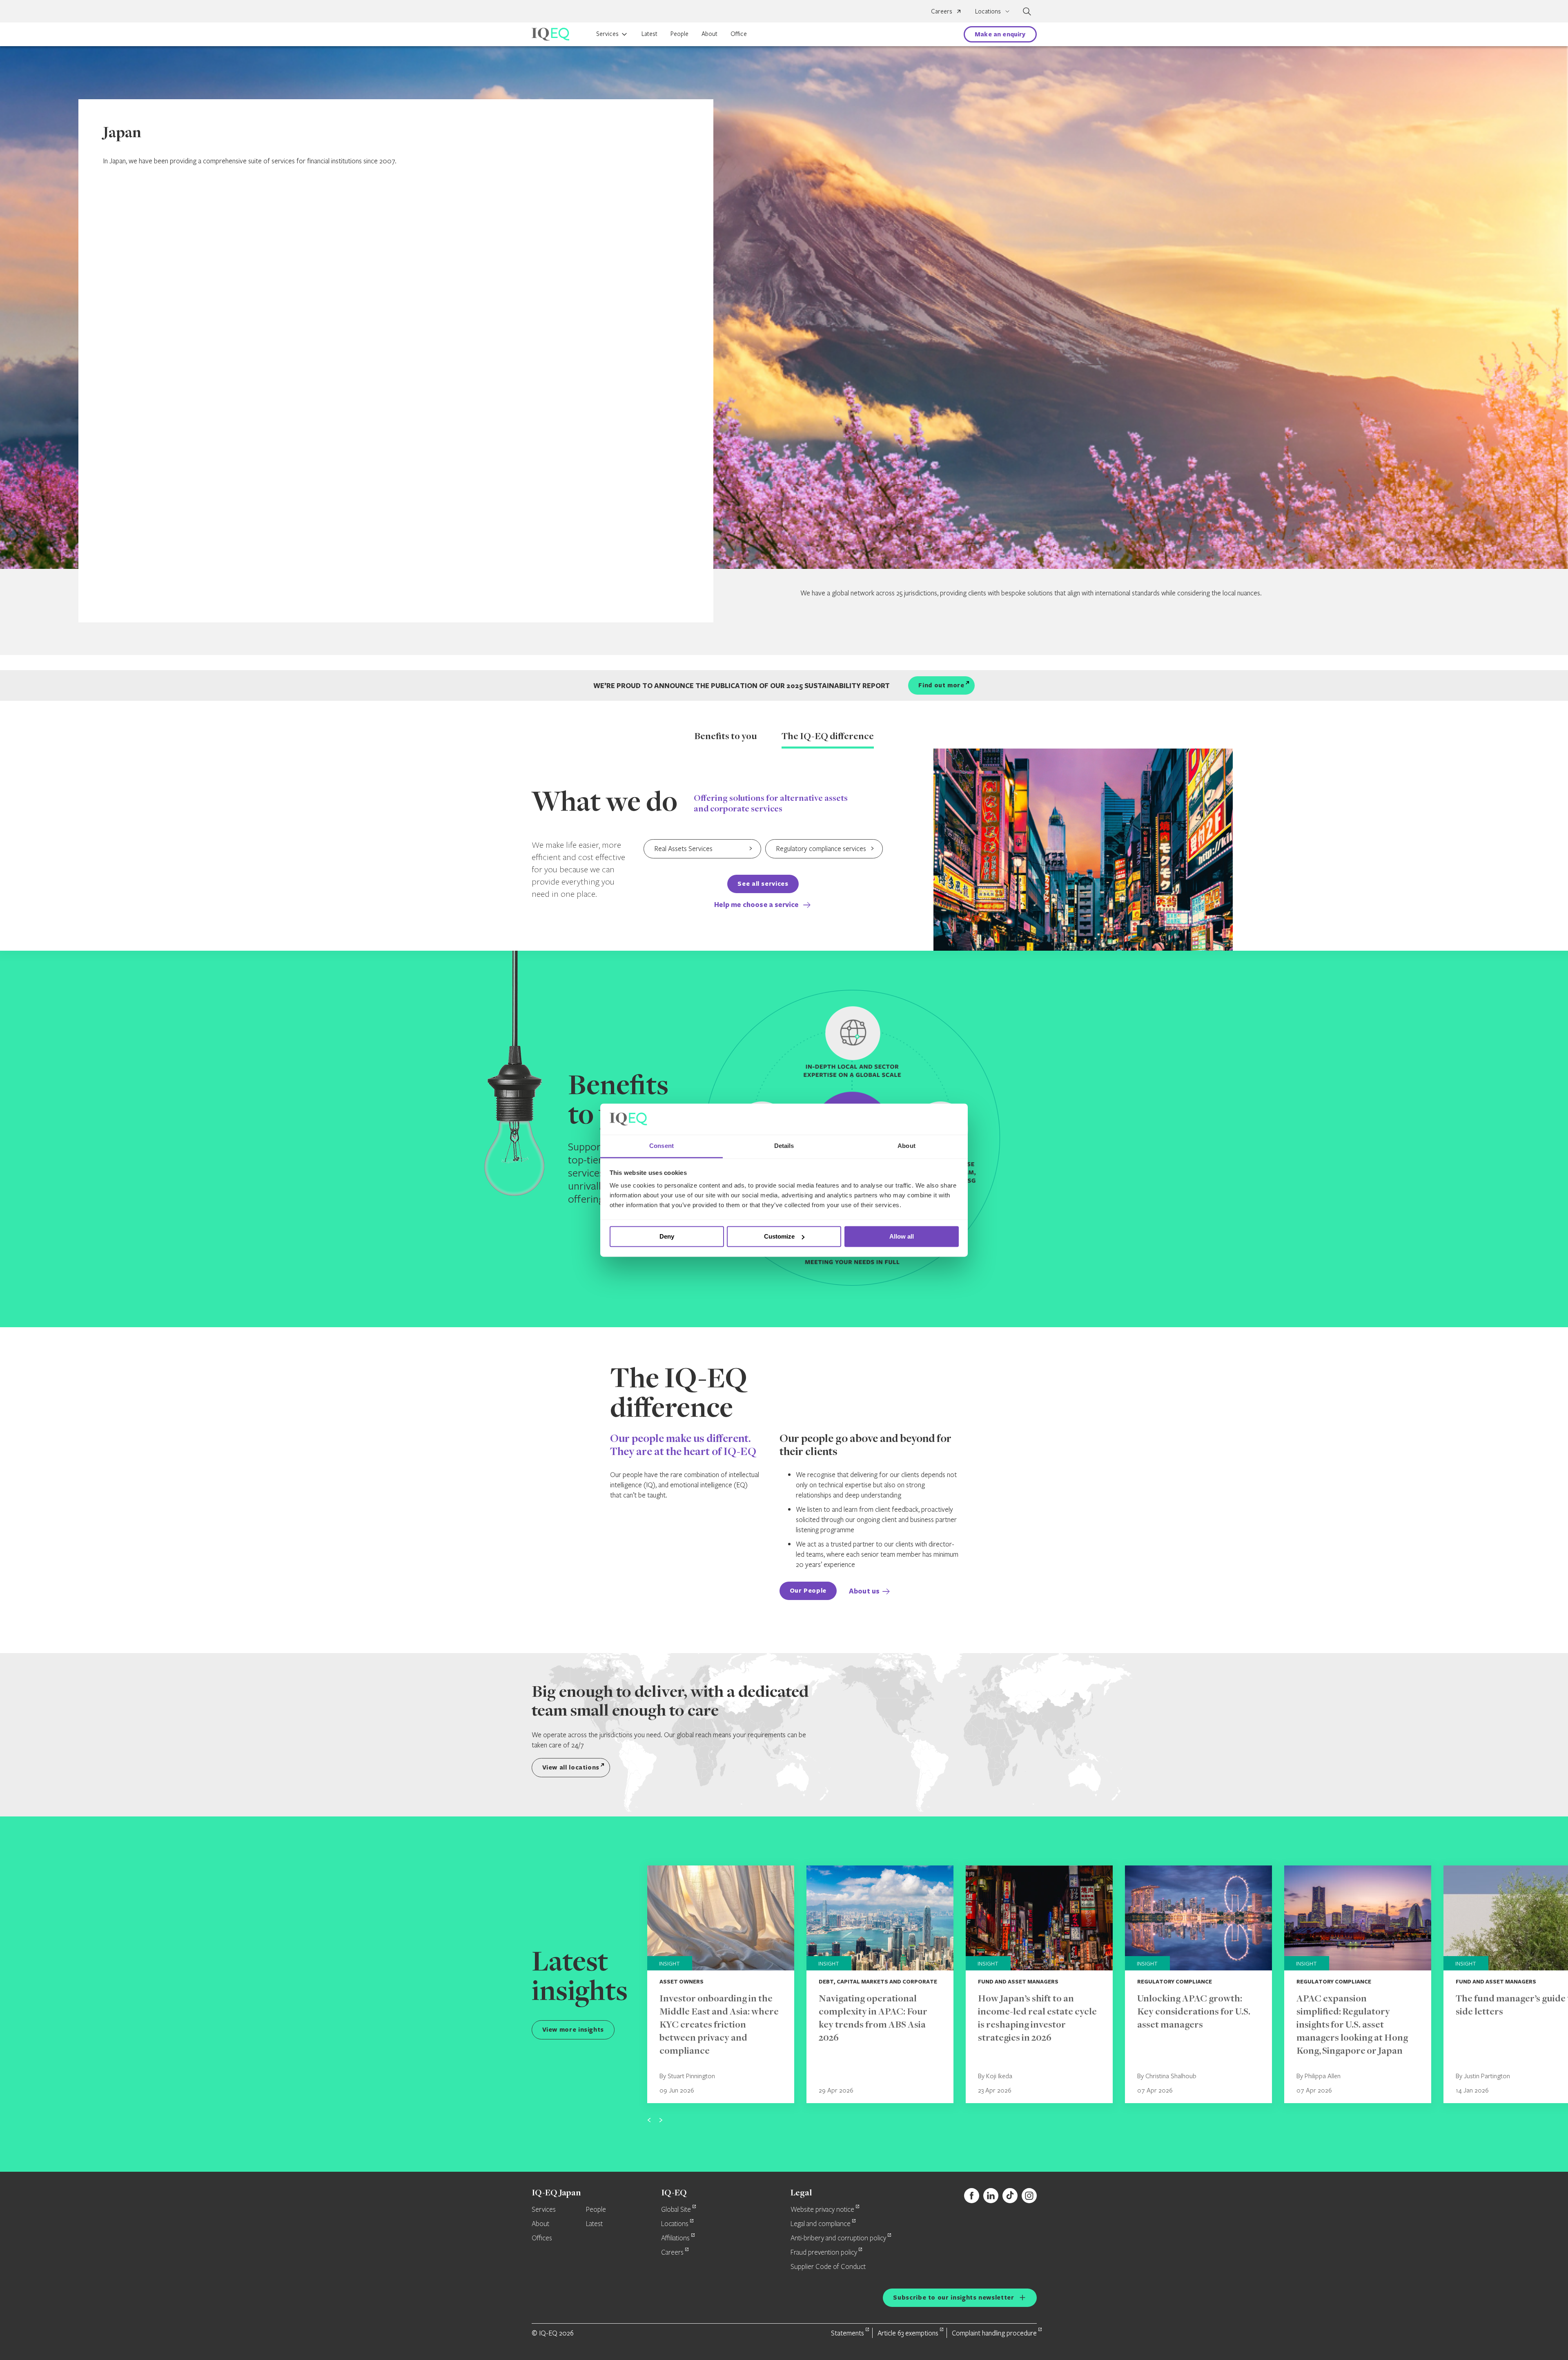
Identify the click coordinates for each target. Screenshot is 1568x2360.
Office (739, 33)
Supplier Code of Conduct (828, 2267)
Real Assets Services (683, 848)
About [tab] (906, 1146)
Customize (779, 1236)
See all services (763, 884)
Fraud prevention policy (824, 2253)
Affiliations (675, 2238)
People (679, 33)
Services (607, 33)
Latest (649, 33)
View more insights (573, 2029)
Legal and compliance (821, 2224)
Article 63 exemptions (908, 2333)
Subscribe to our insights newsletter (953, 2297)
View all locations (571, 1767)
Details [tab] (784, 1146)
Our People (808, 1590)
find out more (941, 685)
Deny (667, 1236)
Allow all (902, 1236)
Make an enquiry (1000, 34)
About (709, 33)
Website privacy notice (822, 2210)
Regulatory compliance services (821, 848)
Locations (675, 2224)
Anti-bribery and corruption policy (838, 2238)
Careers (942, 11)
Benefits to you (726, 737)
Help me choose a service (757, 904)
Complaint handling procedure (994, 2333)
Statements (847, 2333)
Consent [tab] (661, 1146)
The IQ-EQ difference (828, 737)
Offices (542, 2238)
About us (864, 1591)
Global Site (676, 2210)
